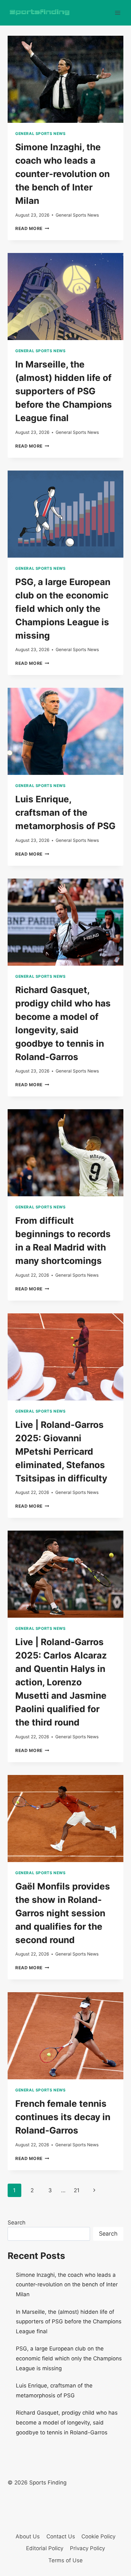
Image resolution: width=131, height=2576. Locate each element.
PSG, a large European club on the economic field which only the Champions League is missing (63, 609)
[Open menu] (117, 13)
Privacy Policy (87, 2548)
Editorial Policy (45, 2548)
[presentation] (65, 79)
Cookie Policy (98, 2536)
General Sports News (40, 134)
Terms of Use (65, 2560)
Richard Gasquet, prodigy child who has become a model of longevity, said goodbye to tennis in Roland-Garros (67, 2422)
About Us (28, 2536)
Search (17, 2223)
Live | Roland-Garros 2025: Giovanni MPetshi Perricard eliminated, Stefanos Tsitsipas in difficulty (61, 1451)
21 (77, 2190)
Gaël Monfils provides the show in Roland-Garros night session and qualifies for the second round (63, 1913)
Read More (32, 228)
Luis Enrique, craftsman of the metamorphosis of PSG (65, 813)
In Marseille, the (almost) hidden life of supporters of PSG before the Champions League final (64, 391)
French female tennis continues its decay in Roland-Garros (63, 2117)
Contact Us (61, 2536)
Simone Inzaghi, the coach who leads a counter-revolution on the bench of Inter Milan (62, 174)
